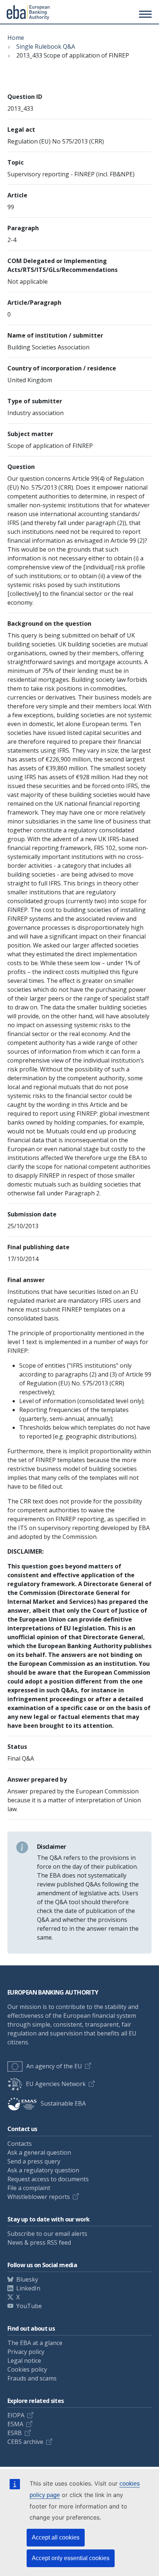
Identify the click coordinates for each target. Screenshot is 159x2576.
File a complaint (29, 2188)
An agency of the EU (54, 2066)
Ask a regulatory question (43, 2170)
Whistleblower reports (39, 2197)
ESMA (15, 2424)
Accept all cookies (56, 2537)
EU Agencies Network (56, 2084)
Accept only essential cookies (71, 2558)
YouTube (29, 2306)
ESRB (15, 2433)
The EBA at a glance (35, 2343)
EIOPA (16, 2415)
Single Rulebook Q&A (46, 46)
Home (16, 38)
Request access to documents (48, 2179)
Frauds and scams (32, 2378)
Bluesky (27, 2279)
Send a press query (34, 2161)
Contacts (20, 2144)
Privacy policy (26, 2352)
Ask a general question (39, 2152)
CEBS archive (25, 2442)
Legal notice (24, 2361)
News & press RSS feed (39, 2242)
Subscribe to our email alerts (47, 2234)
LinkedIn (28, 2288)
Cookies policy (27, 2369)
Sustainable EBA (63, 2103)
